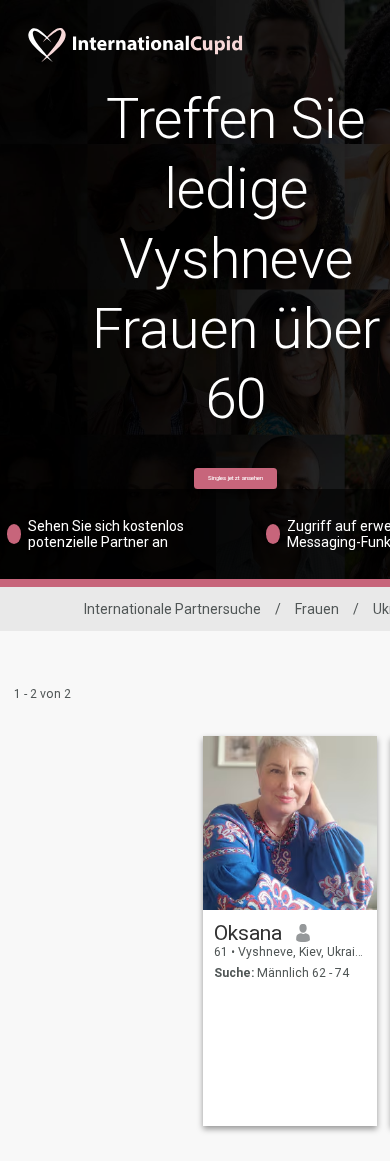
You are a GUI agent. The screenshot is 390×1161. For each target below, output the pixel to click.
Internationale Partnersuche (172, 609)
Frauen (317, 609)
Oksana (248, 933)
